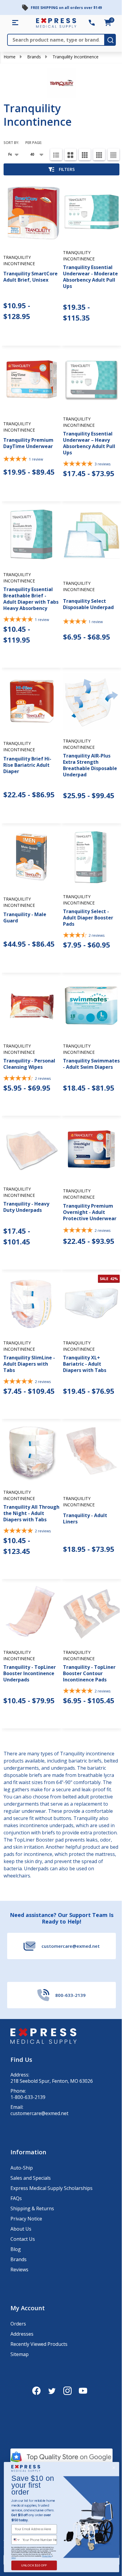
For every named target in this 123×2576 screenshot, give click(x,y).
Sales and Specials (31, 2178)
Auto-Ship (22, 2168)
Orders (18, 2324)
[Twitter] (52, 2391)
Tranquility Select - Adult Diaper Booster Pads (88, 918)
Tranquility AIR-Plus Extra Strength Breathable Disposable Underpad (90, 765)
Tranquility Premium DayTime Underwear (28, 443)
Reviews (19, 2270)
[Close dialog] (114, 2468)
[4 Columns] (99, 154)
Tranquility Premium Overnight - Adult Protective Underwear (90, 1212)
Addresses (22, 2334)
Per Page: (34, 143)
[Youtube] (83, 2391)
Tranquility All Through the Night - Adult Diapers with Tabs (31, 1513)
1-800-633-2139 (28, 2097)
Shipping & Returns (32, 2208)
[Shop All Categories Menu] (15, 23)
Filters (67, 169)
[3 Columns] (85, 154)
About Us (21, 2229)
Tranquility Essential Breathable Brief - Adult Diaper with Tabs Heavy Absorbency (31, 599)
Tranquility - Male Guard (25, 917)
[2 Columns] (70, 154)
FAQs (16, 2198)
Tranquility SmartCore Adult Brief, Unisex (30, 277)
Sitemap (20, 2354)
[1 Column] (56, 154)
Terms (13, 2558)
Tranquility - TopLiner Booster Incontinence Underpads (30, 1673)
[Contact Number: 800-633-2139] (92, 23)
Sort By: (11, 143)
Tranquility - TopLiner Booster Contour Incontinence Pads (89, 1673)
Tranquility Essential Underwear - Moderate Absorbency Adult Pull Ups (90, 277)
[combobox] (16, 2540)
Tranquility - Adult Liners (85, 1518)
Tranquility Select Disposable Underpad (88, 604)
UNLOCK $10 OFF (34, 2565)
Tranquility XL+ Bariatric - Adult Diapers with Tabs (85, 1364)
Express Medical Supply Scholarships (51, 2188)
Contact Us (23, 2239)
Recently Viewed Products (39, 2344)
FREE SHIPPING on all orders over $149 (66, 8)
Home (10, 57)
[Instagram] (67, 2391)
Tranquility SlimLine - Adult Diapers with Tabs (29, 1364)
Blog (16, 2249)
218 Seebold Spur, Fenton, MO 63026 (52, 2081)
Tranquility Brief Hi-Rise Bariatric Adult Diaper (27, 765)
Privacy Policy (47, 2556)
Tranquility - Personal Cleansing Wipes (29, 1064)
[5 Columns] (113, 154)
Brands (34, 57)
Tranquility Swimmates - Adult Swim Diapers (91, 1064)
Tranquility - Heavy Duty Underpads (26, 1207)
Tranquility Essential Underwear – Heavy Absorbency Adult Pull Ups (89, 443)
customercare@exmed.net (39, 2113)
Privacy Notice (26, 2219)
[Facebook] (36, 2391)
